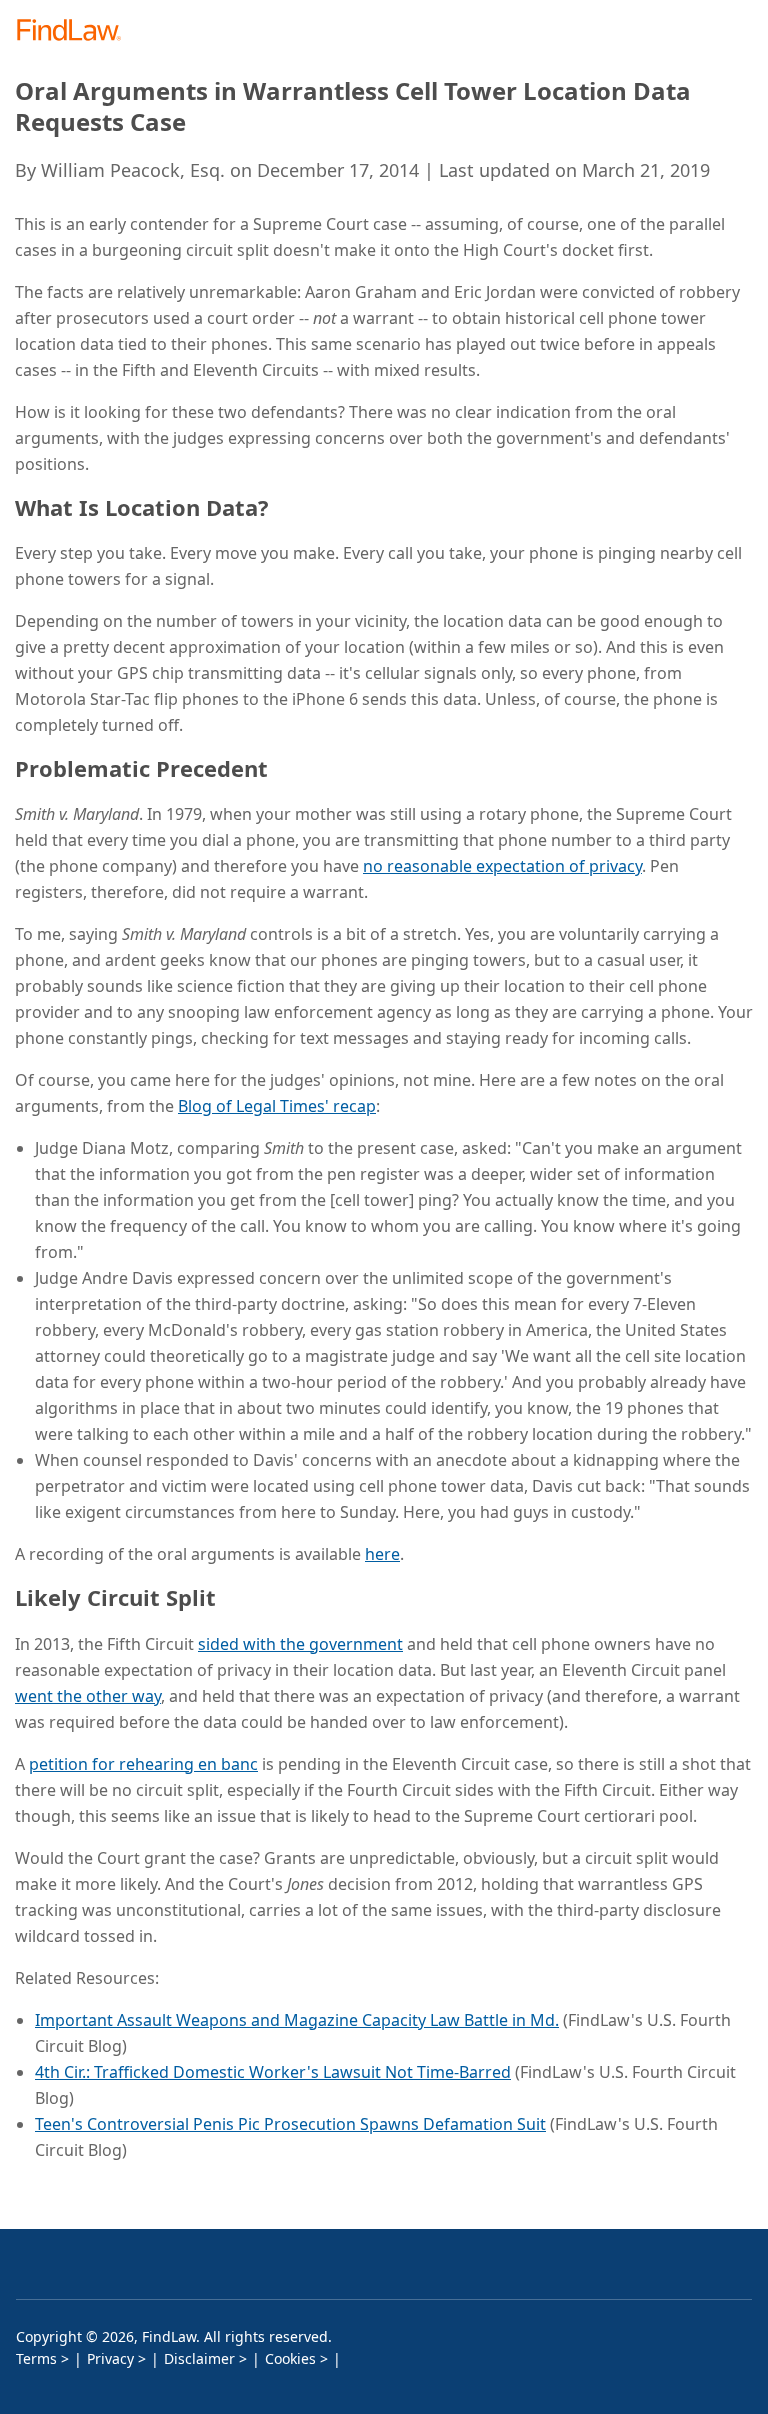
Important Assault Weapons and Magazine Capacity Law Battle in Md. (297, 2020)
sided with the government (300, 1644)
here (382, 1554)
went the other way (88, 1696)
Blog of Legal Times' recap (277, 1106)
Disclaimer (199, 2358)
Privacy (110, 2358)
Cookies (290, 2358)
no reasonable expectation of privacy (502, 866)
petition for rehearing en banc (143, 1764)
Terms (36, 2358)
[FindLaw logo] (75, 31)
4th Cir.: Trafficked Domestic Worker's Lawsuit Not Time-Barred (273, 2072)
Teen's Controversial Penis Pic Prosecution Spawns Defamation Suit (290, 2124)
